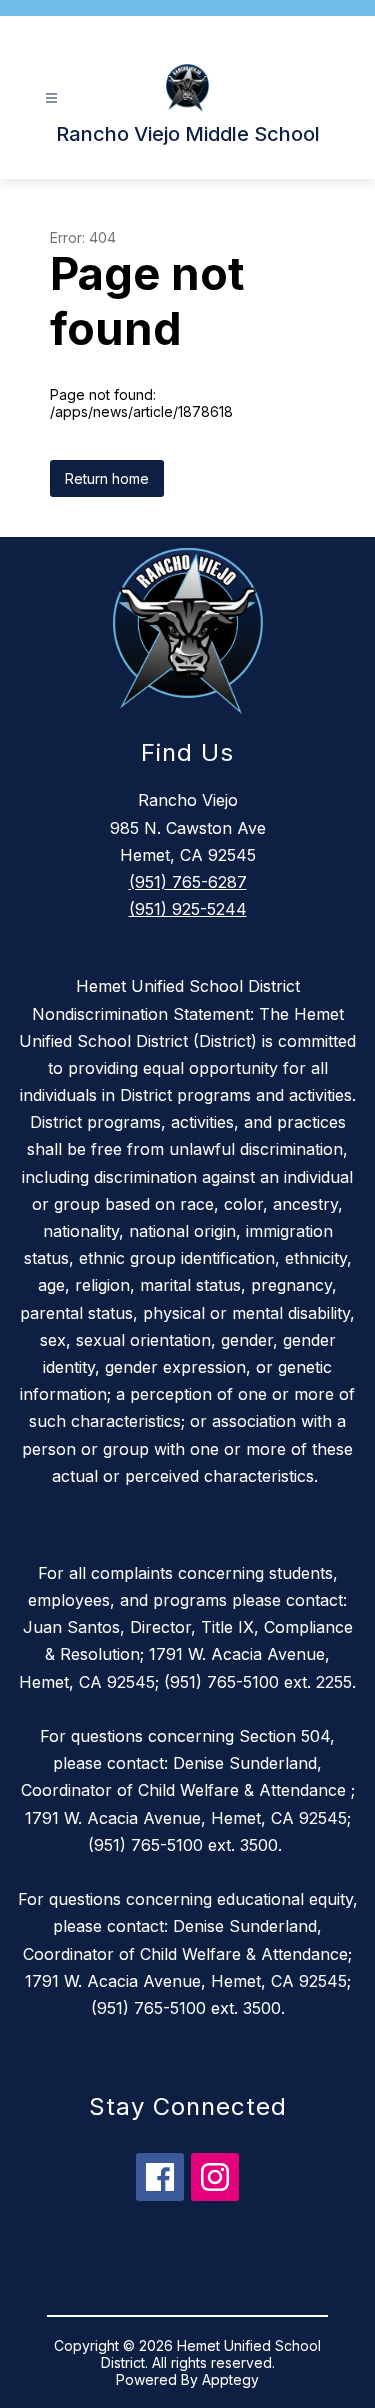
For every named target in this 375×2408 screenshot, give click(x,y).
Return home (107, 478)
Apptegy (230, 2379)
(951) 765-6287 (188, 882)
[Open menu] (51, 98)
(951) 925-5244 (188, 909)
